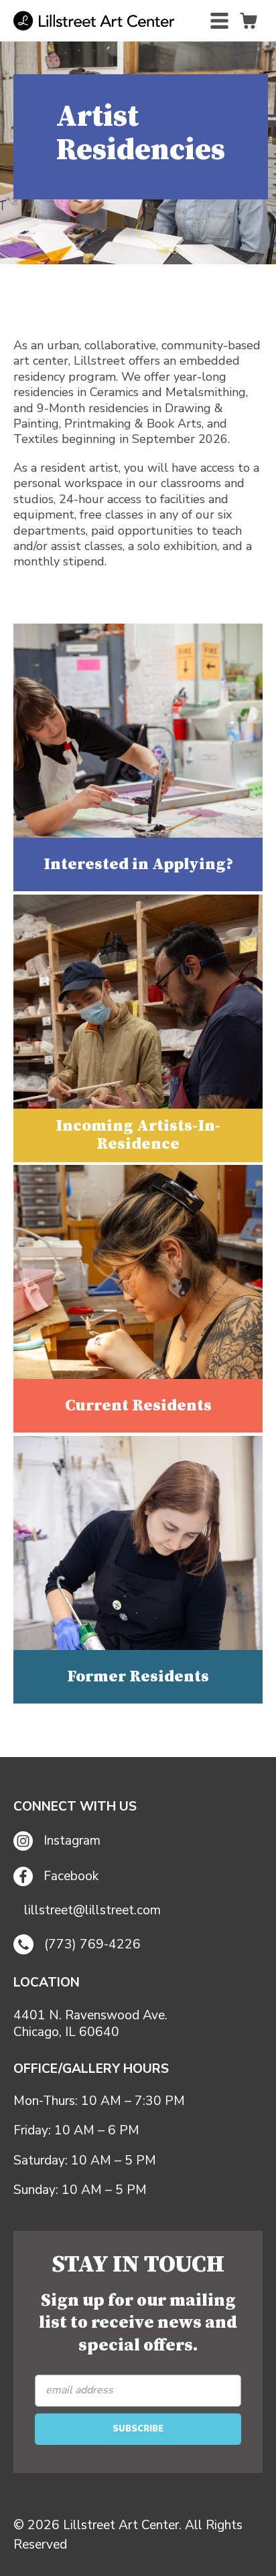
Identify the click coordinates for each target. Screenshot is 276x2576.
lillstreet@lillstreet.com (92, 1911)
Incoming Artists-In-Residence (138, 1135)
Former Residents (138, 1677)
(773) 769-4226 (92, 1944)
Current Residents (138, 1406)
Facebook (71, 1876)
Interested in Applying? (138, 864)
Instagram (72, 1841)
